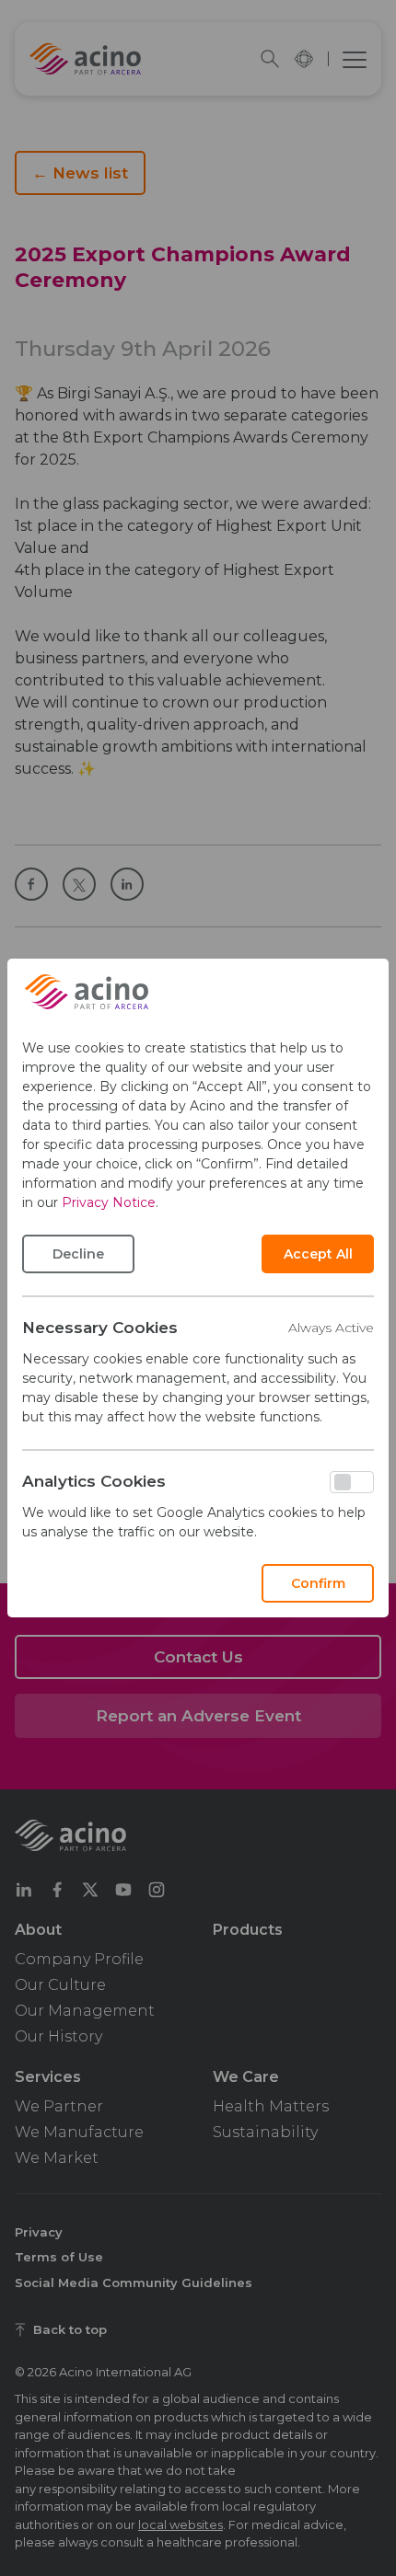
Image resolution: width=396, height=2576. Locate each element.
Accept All (318, 1254)
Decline (78, 1254)
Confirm (318, 1583)
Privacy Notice (109, 1202)
